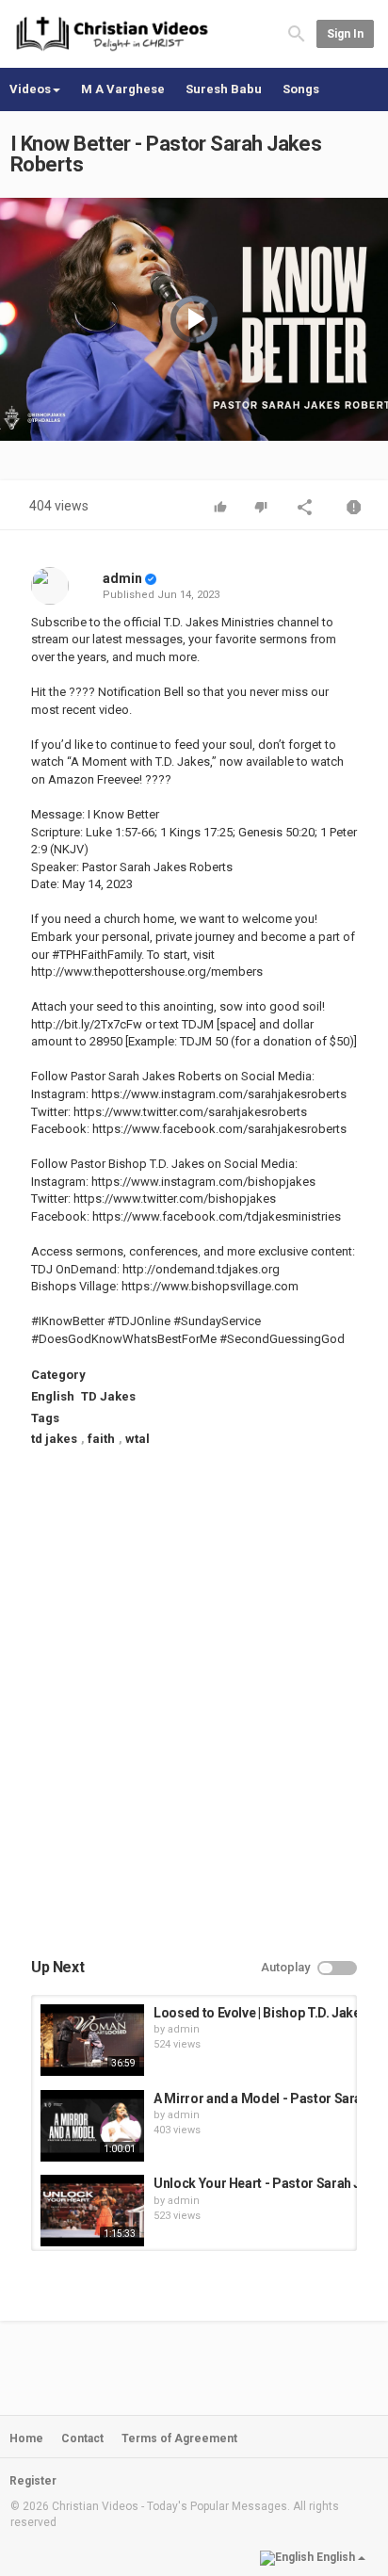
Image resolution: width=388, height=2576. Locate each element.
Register (33, 2481)
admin (122, 578)
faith (101, 1439)
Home (26, 2438)
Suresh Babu (224, 89)
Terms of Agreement (179, 2438)
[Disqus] (194, 1719)
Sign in (345, 34)
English (53, 1396)
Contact (82, 2438)
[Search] (297, 33)
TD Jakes (108, 1396)
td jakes (54, 1439)
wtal (137, 1439)
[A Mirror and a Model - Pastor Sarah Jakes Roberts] (92, 2126)
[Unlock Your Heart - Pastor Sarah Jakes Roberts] (92, 2211)
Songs (301, 89)
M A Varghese (123, 89)
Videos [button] (30, 89)
